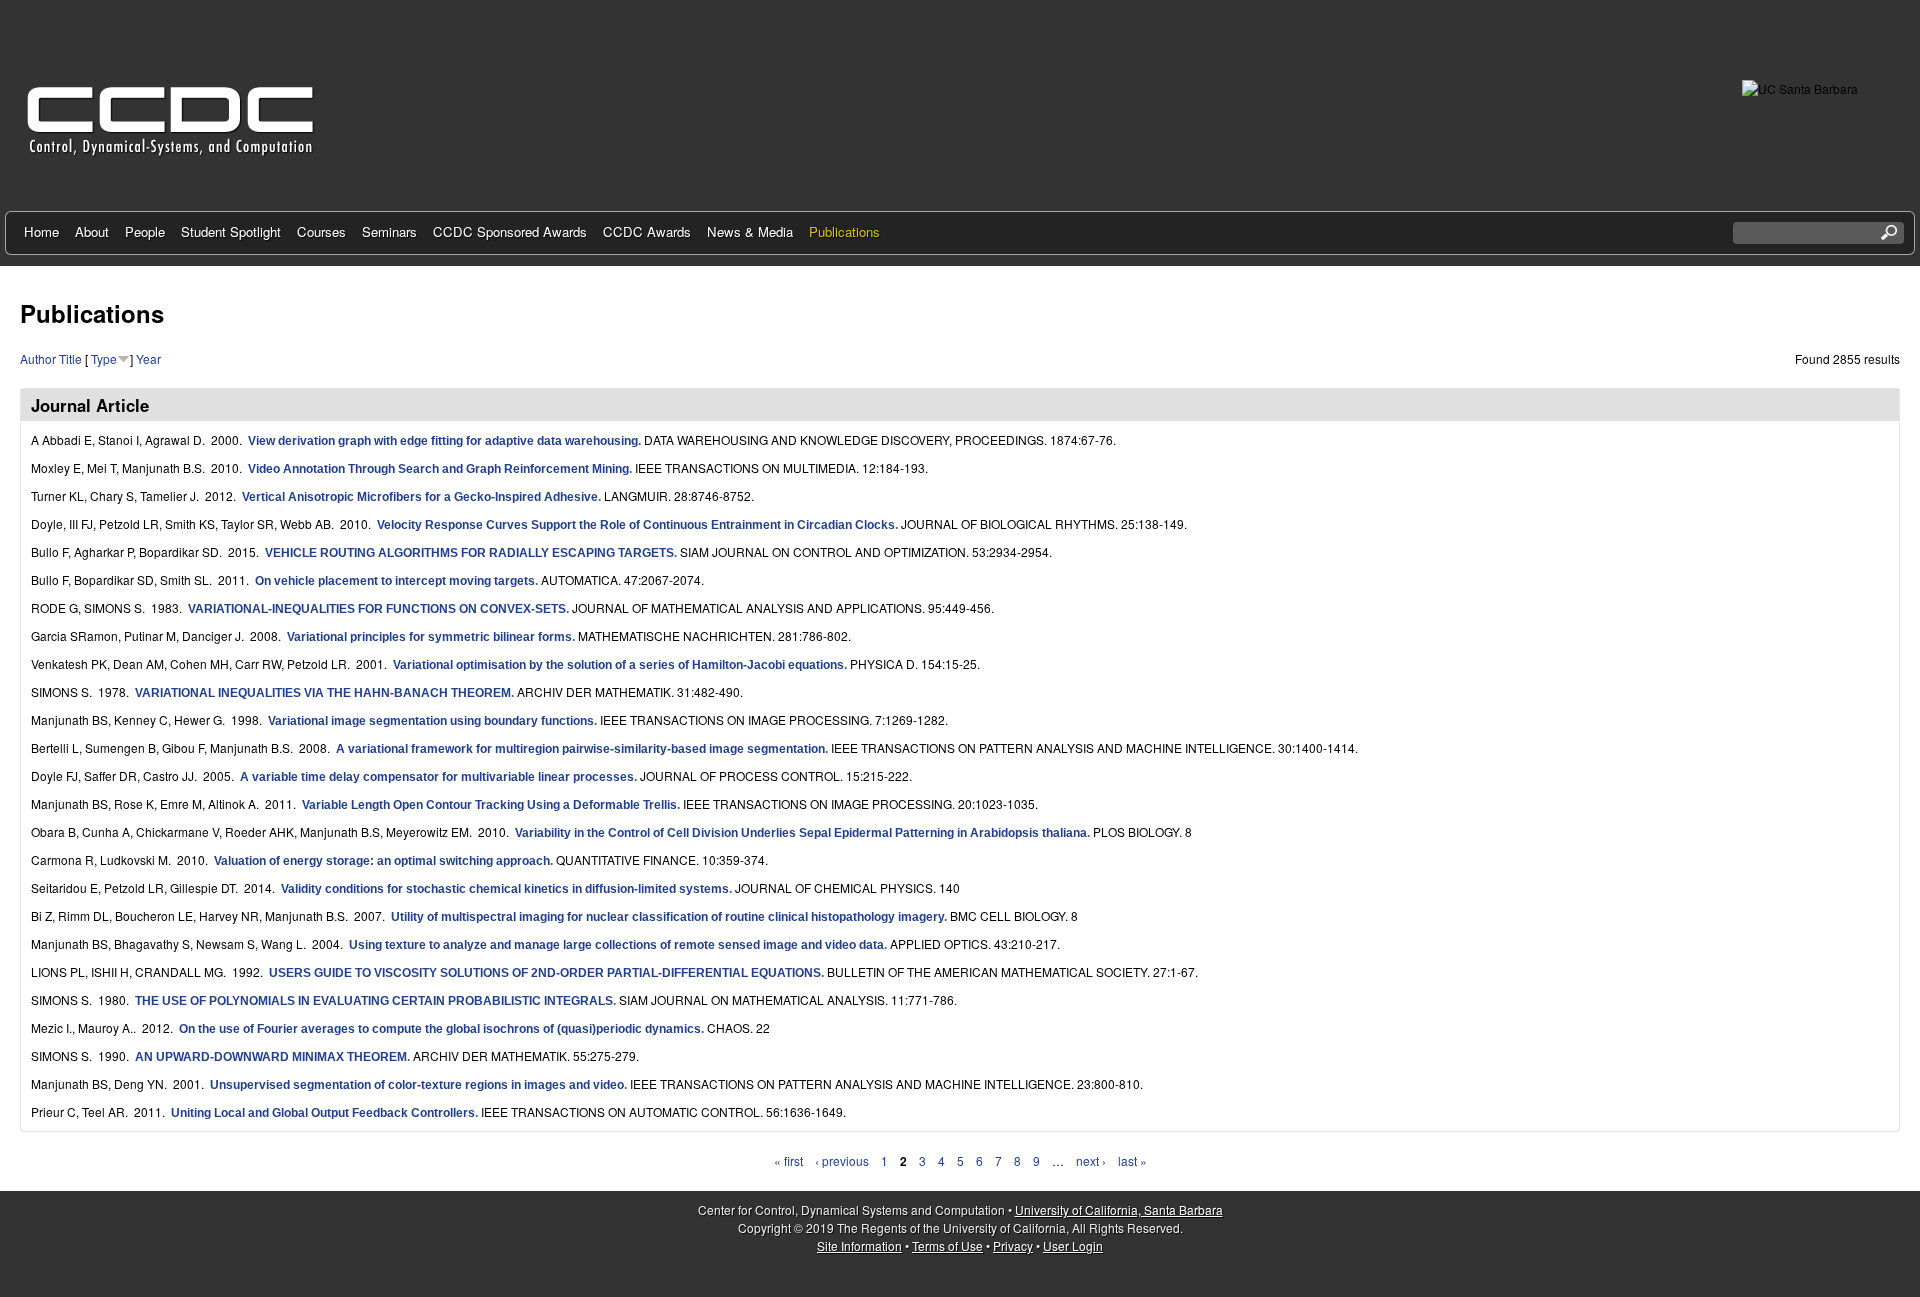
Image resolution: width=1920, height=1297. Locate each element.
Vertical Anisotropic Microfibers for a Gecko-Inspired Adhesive (420, 497)
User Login (1073, 1245)
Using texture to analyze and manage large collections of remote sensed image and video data (616, 945)
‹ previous (842, 1160)
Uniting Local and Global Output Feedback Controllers (323, 1113)
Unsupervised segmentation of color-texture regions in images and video (417, 1085)
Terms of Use (947, 1245)
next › (1091, 1160)
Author (38, 358)
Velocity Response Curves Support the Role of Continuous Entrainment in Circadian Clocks (636, 525)
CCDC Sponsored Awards (510, 231)
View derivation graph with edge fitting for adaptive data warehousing (443, 441)
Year (148, 358)
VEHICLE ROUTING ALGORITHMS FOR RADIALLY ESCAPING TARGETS (469, 553)
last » (1132, 1160)
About (92, 231)
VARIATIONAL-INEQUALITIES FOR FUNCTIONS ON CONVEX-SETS (377, 609)
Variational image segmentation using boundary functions (431, 721)
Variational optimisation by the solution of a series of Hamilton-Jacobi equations (618, 665)
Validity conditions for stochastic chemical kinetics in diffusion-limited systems (505, 889)
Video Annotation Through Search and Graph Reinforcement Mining (438, 469)
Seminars (389, 231)
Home (41, 231)
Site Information (859, 1245)
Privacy (1013, 1245)
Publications (844, 231)
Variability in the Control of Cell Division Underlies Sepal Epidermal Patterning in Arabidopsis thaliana (801, 833)
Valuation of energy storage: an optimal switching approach (382, 861)
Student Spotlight (231, 231)
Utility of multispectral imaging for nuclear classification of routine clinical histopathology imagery (667, 917)
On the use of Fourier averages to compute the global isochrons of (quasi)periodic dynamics (440, 1029)
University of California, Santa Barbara (1119, 1209)
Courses (321, 231)
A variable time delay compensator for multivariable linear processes (437, 777)
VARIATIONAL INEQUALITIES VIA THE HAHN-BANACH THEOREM (323, 693)
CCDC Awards (647, 231)
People (145, 231)
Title (70, 358)
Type (104, 358)
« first (788, 1160)
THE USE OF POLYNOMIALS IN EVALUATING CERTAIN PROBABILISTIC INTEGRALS (374, 1001)
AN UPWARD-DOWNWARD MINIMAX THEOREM (271, 1057)
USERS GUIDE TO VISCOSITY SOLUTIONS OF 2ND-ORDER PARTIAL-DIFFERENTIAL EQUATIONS (545, 973)
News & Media (750, 231)
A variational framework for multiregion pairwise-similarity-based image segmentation (580, 749)
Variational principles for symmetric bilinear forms (429, 637)
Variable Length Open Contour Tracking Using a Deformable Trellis (489, 805)
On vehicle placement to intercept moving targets (395, 581)
